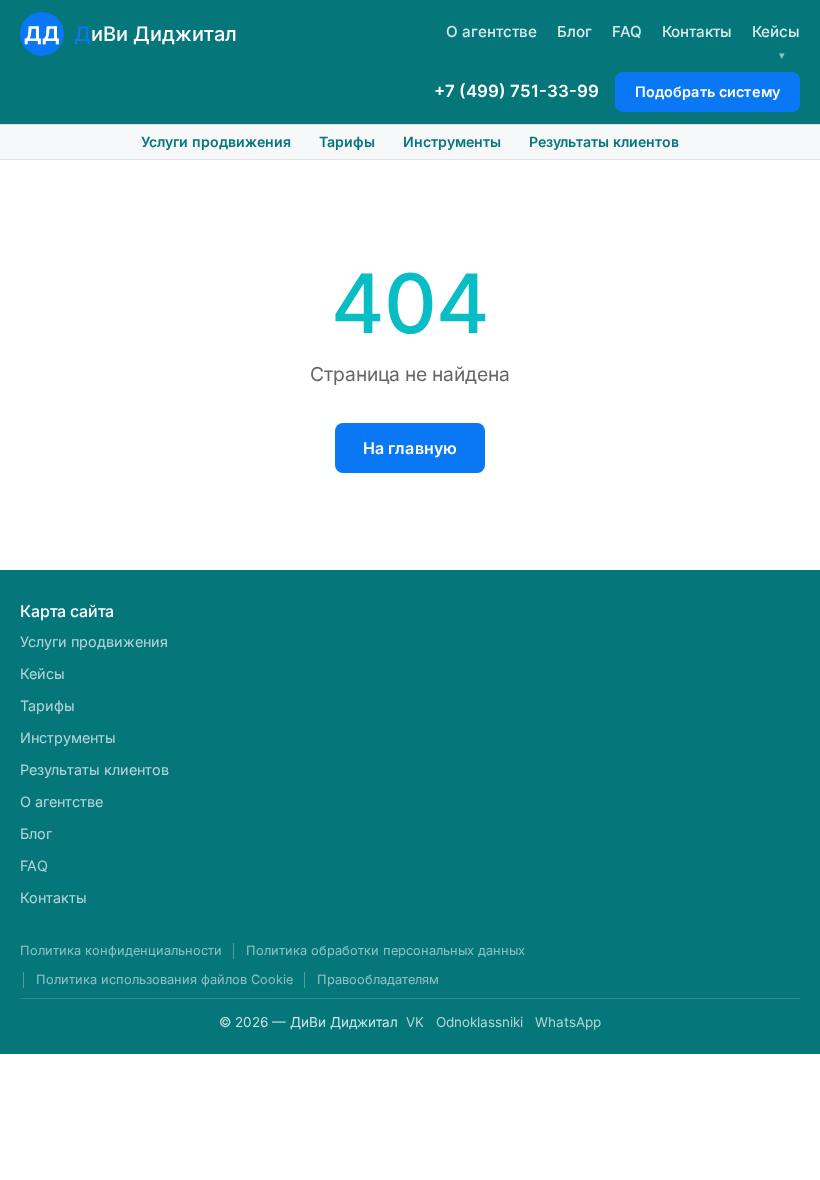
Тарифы (347, 141)
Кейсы (776, 31)
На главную (410, 448)
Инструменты (452, 141)
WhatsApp (568, 1022)
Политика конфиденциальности (121, 950)
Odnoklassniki (479, 1022)
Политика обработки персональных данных (385, 950)
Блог (574, 31)
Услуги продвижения (216, 141)
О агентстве (491, 31)
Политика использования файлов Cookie (164, 979)
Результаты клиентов (604, 141)
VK (415, 1022)
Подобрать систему (707, 91)
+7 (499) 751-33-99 (516, 91)
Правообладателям (378, 979)
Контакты (697, 31)
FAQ (627, 31)
